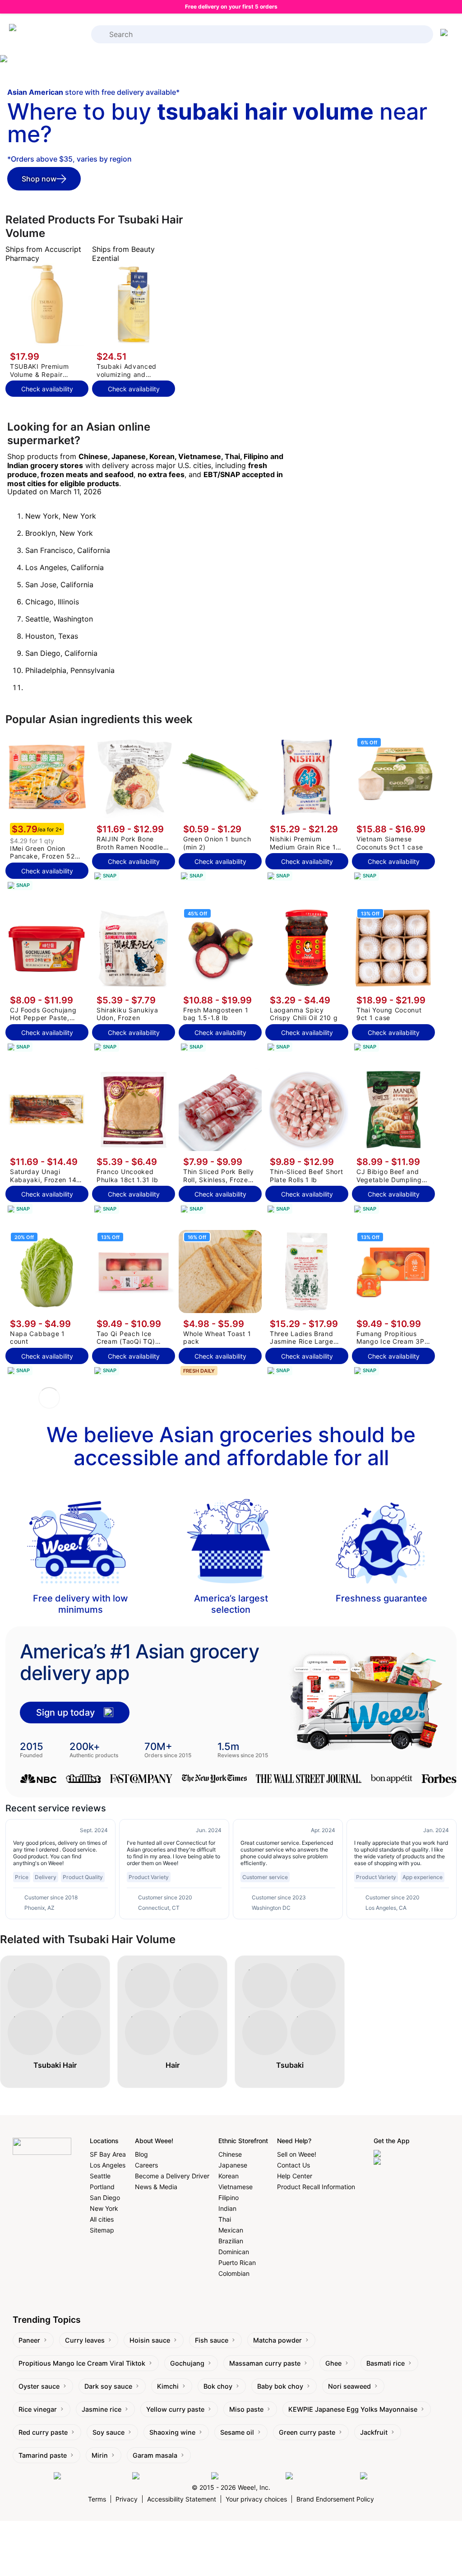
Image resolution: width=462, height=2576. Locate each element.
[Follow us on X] (384, 2476)
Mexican (231, 2230)
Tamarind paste (43, 2455)
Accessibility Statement (182, 2499)
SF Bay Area (108, 2154)
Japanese (233, 2165)
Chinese (230, 2154)
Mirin (100, 2455)
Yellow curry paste (175, 2409)
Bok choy (218, 2386)
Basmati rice (386, 2363)
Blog (141, 2154)
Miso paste (246, 2409)
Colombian (234, 2273)
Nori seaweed (349, 2386)
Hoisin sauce (150, 2340)
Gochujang (187, 2363)
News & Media (156, 2187)
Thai (225, 2219)
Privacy (127, 2499)
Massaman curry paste (265, 2363)
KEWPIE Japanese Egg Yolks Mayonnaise (353, 2409)
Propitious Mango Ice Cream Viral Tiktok (82, 2363)
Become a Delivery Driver (172, 2176)
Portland (102, 2187)
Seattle (100, 2176)
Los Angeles (108, 2165)
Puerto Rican (237, 2263)
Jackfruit (374, 2432)
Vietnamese (236, 2187)
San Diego (105, 2198)
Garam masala (155, 2455)
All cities (102, 2219)
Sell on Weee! (297, 2154)
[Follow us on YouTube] (321, 2476)
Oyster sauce (39, 2386)
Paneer (29, 2340)
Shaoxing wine (172, 2432)
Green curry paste (307, 2432)
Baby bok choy (280, 2386)
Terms (97, 2499)
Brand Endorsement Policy (335, 2499)
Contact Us (293, 2165)
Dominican (234, 2252)
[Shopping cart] (446, 34)
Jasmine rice (102, 2409)
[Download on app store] (411, 2154)
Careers (146, 2165)
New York (104, 2208)
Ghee (333, 2363)
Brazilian (231, 2241)
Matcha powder (277, 2340)
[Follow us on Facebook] (91, 2476)
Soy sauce (109, 2432)
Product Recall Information (316, 2187)
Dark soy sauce (108, 2386)
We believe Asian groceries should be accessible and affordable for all (231, 1446)
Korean (229, 2176)
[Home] (45, 34)
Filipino (229, 2198)
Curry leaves (85, 2340)
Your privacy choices (256, 2499)
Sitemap (102, 2230)
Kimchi (168, 2386)
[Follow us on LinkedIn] (246, 2476)
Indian (227, 2208)
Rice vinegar (38, 2409)
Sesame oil (237, 2432)
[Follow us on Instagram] (169, 2476)
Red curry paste (43, 2432)
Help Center (295, 2176)
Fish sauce (212, 2340)
